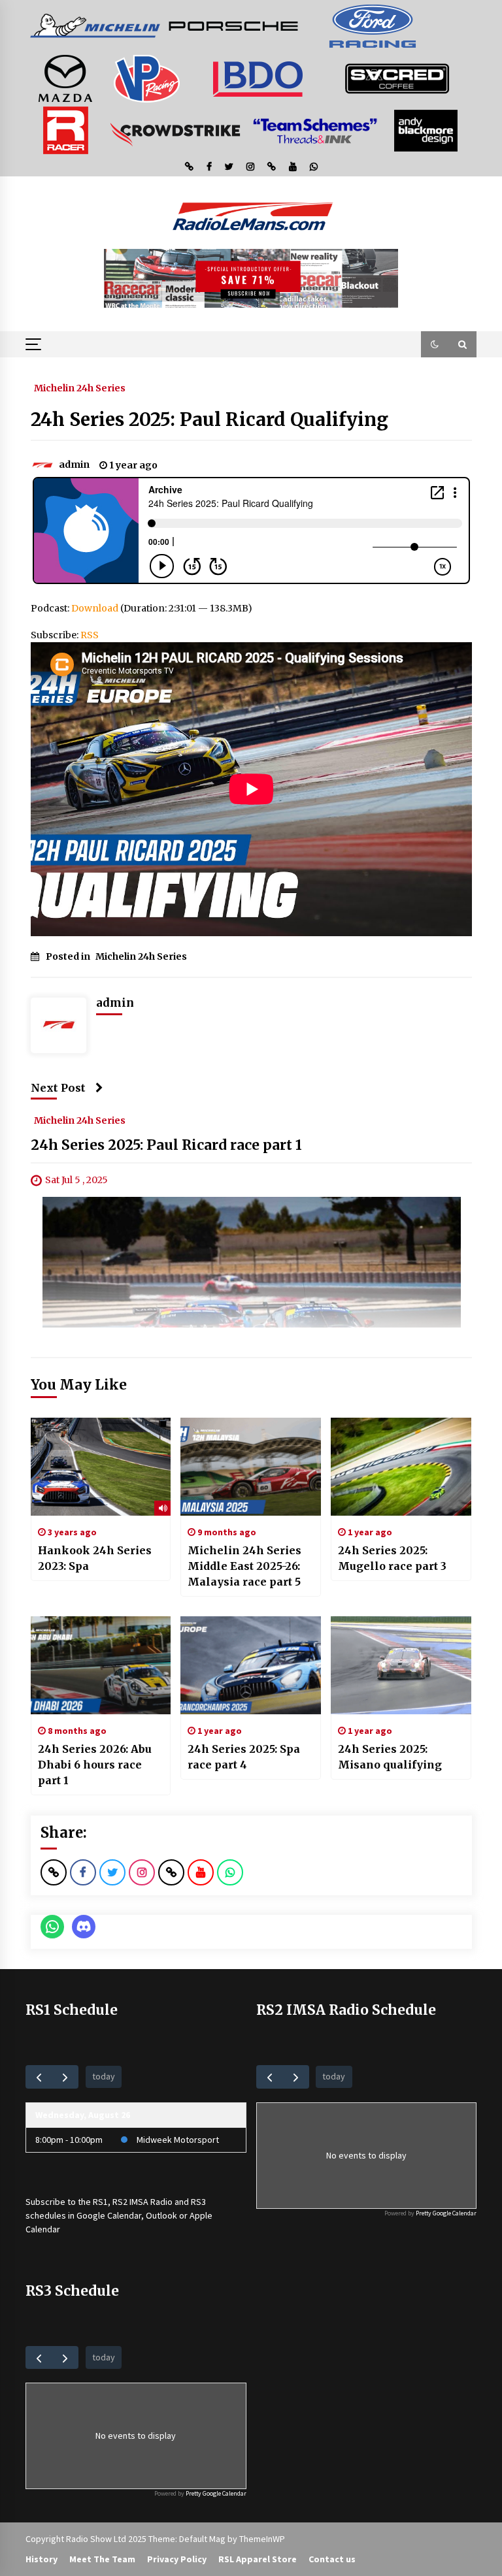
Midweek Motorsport (178, 2140)
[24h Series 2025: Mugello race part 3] (401, 1467)
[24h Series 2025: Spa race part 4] (251, 1665)
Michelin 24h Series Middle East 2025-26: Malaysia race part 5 (244, 1566)
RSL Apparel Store (258, 2559)
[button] (435, 344)
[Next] (65, 2077)
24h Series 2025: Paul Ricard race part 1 (166, 1145)
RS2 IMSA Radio (142, 2202)
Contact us (332, 2559)
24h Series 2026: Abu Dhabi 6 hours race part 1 (95, 1765)
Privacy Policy (177, 2559)
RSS (90, 635)
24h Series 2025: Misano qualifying (390, 1757)
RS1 (100, 2202)
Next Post (58, 1088)
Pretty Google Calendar (446, 2213)
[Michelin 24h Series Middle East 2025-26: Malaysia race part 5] (251, 1467)
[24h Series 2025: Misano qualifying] (401, 1665)
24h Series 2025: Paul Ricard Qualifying (209, 419)
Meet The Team (102, 2559)
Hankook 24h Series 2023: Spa (95, 1558)
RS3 (198, 2202)
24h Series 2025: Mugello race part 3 (392, 1558)
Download (95, 608)
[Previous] (39, 2077)
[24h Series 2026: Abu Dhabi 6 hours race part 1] (101, 1665)
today (104, 2076)
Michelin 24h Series (80, 387)
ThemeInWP (262, 2539)
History (42, 2559)
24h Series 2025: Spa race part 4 (244, 1757)
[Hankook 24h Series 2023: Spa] (101, 1467)
